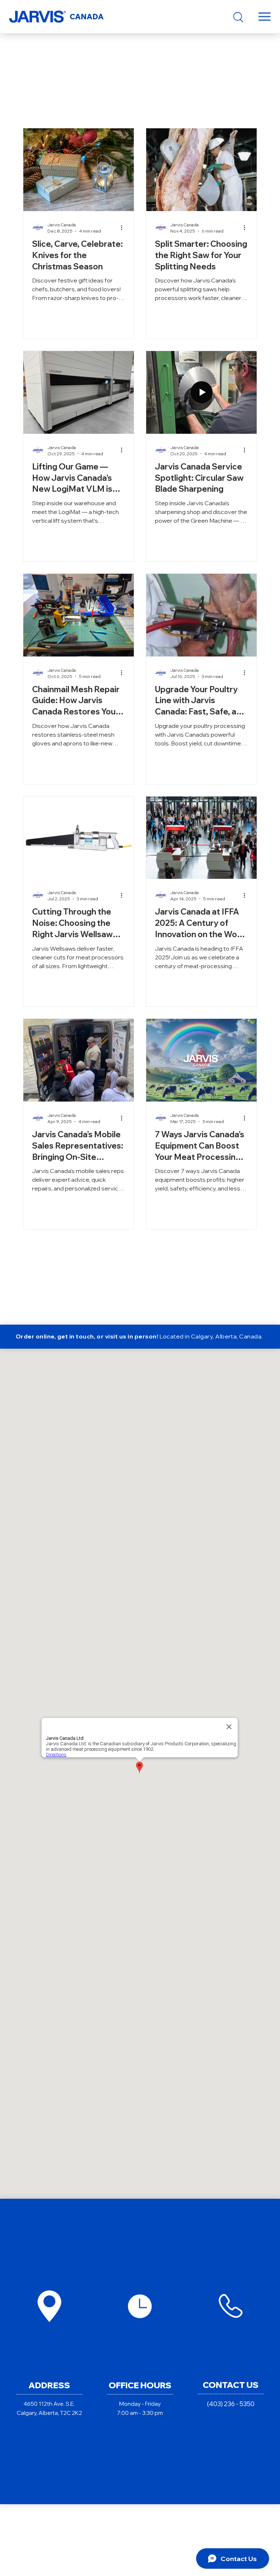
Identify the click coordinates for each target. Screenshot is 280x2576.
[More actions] (124, 227)
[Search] (238, 17)
